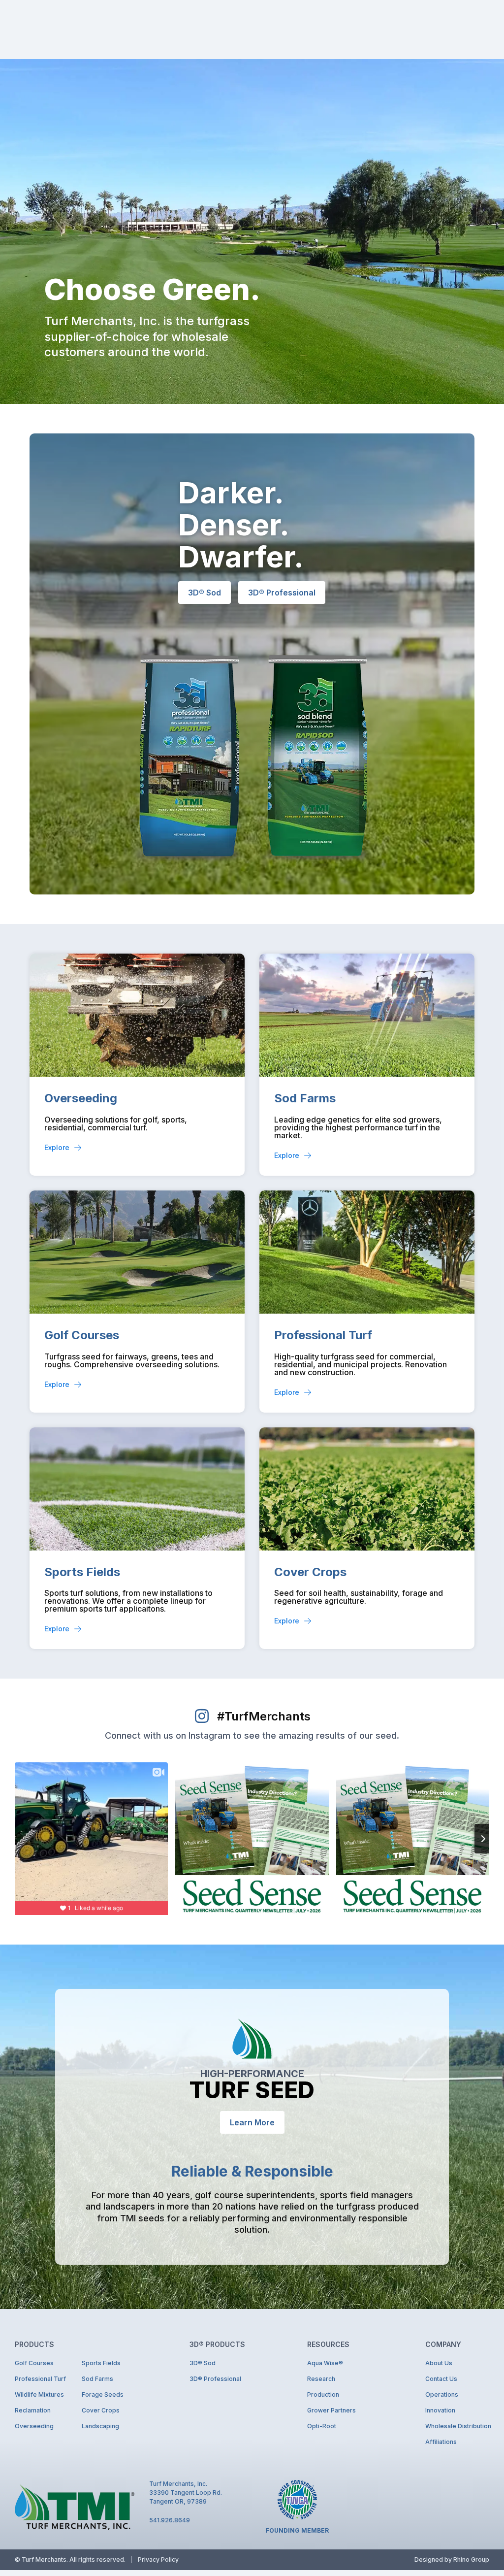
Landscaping (100, 2426)
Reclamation (33, 2410)
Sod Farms (305, 1098)
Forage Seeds (103, 2394)
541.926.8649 (170, 2520)
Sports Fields (82, 1572)
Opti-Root (322, 2426)
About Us (439, 2363)
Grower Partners (331, 2410)
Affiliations (441, 2442)
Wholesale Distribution (457, 2426)
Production (323, 2394)
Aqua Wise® (325, 2363)
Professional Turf (323, 1335)
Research (321, 2379)
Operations (442, 2394)
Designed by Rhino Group (452, 2559)
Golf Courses (82, 1335)
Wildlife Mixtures (39, 2394)
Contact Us (441, 2379)
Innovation (440, 2410)
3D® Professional (215, 2379)
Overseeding (81, 1098)
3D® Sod (203, 2363)
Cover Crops (310, 1572)
